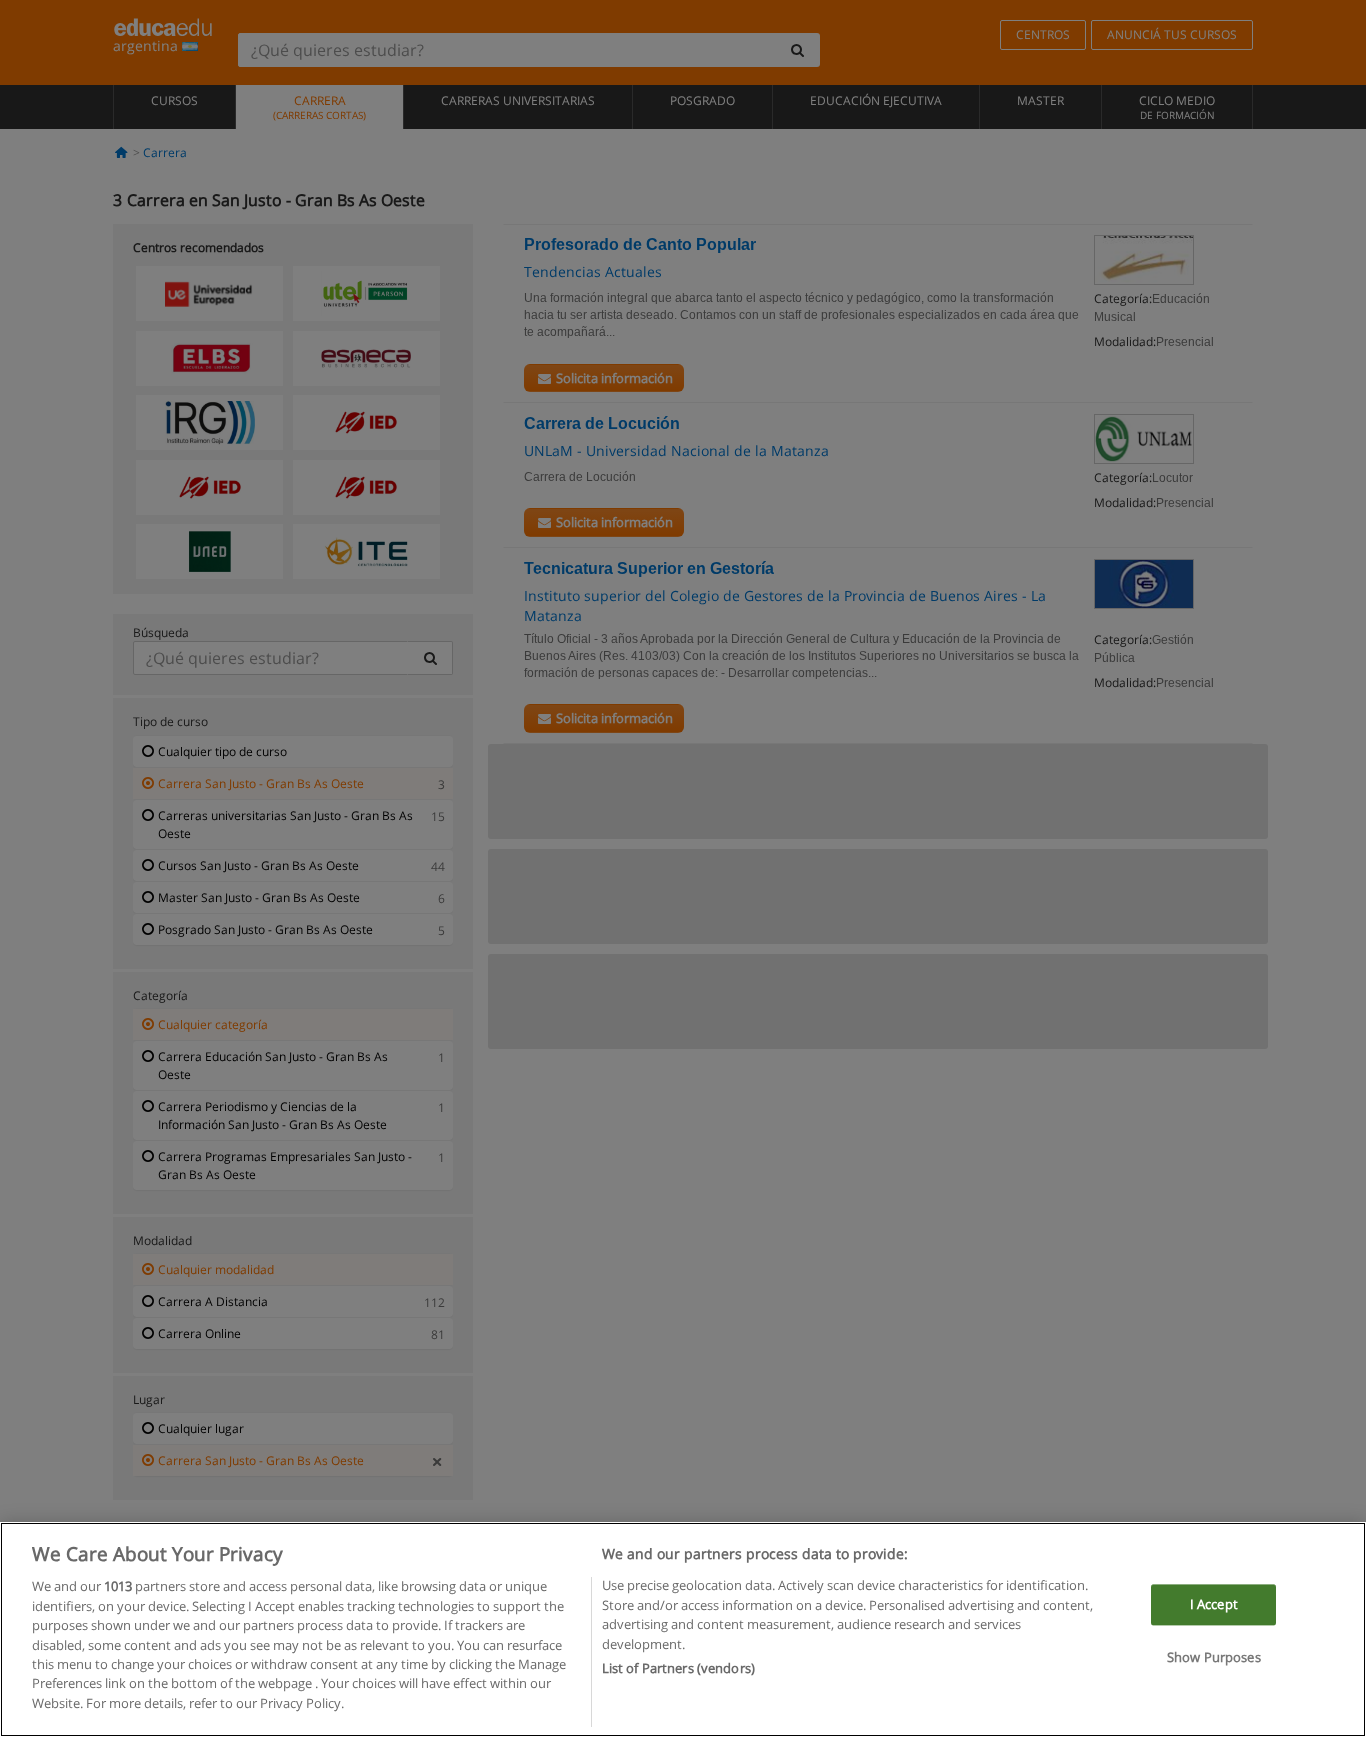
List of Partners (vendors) (678, 1668)
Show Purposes (1214, 1658)
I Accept (1214, 1604)
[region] (683, 1629)
